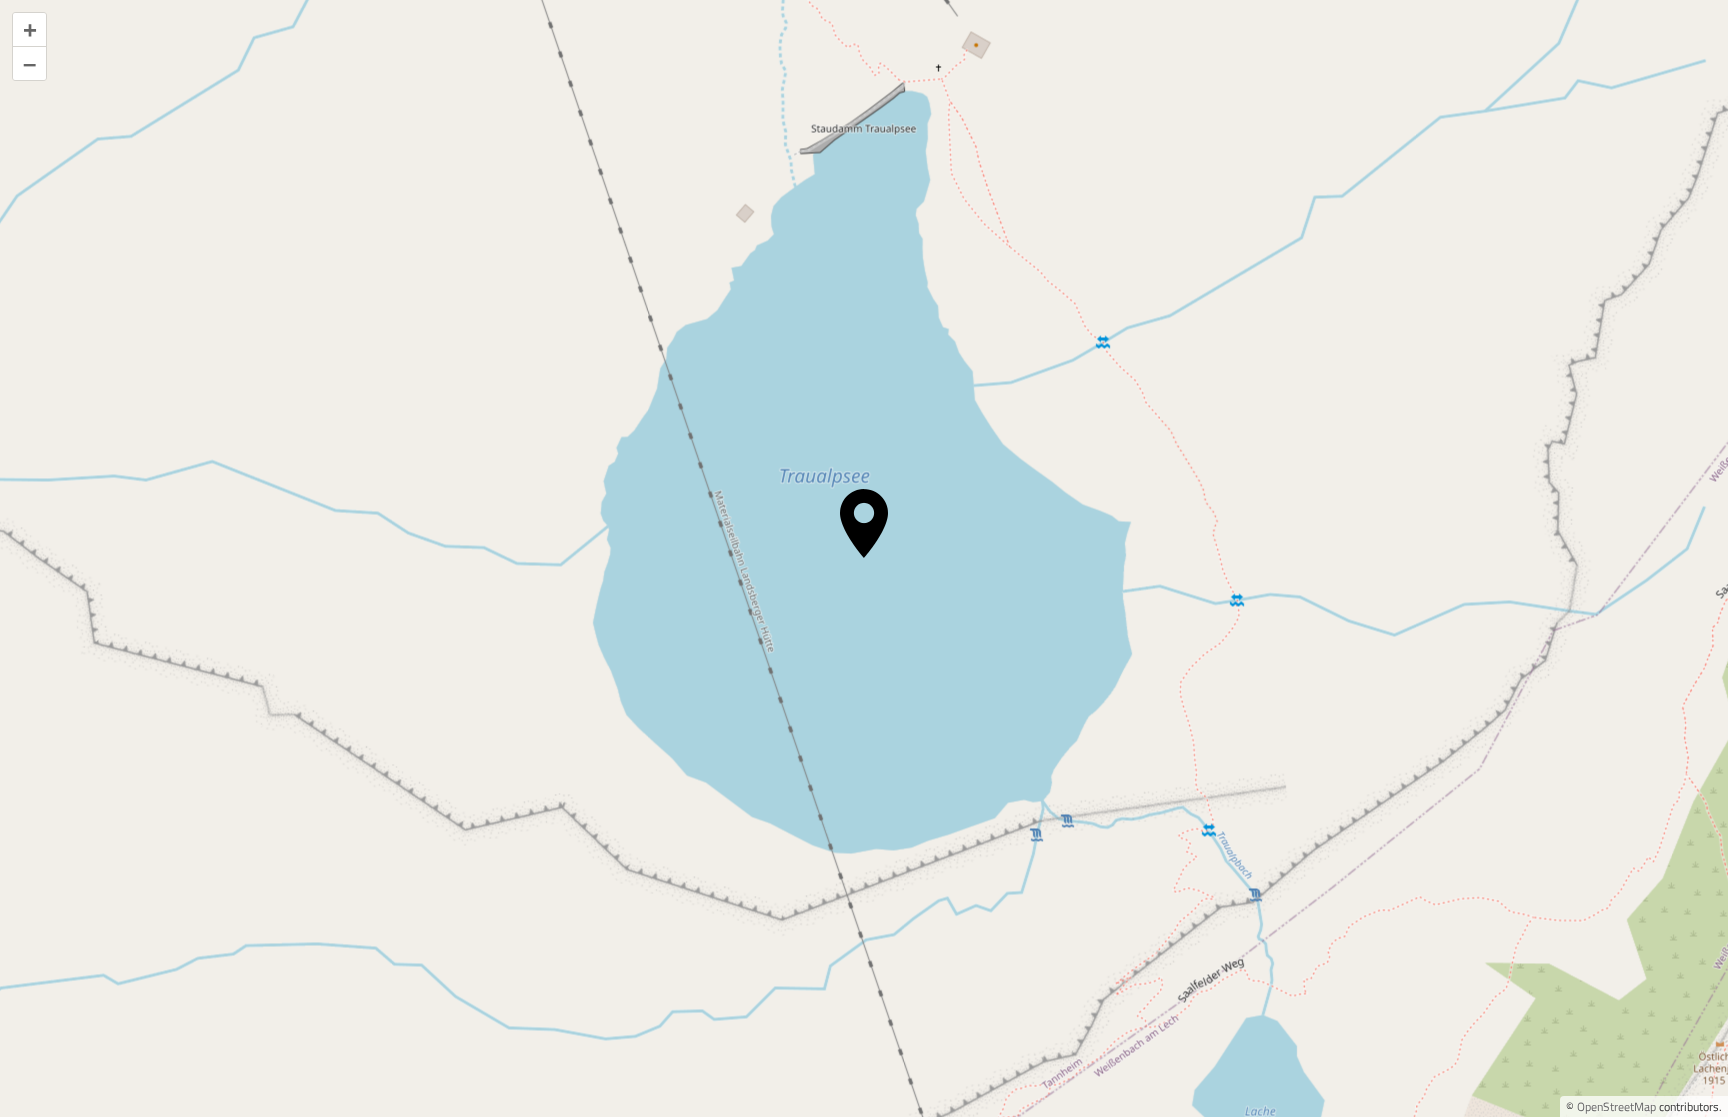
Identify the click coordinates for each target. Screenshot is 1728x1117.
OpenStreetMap (1616, 1106)
